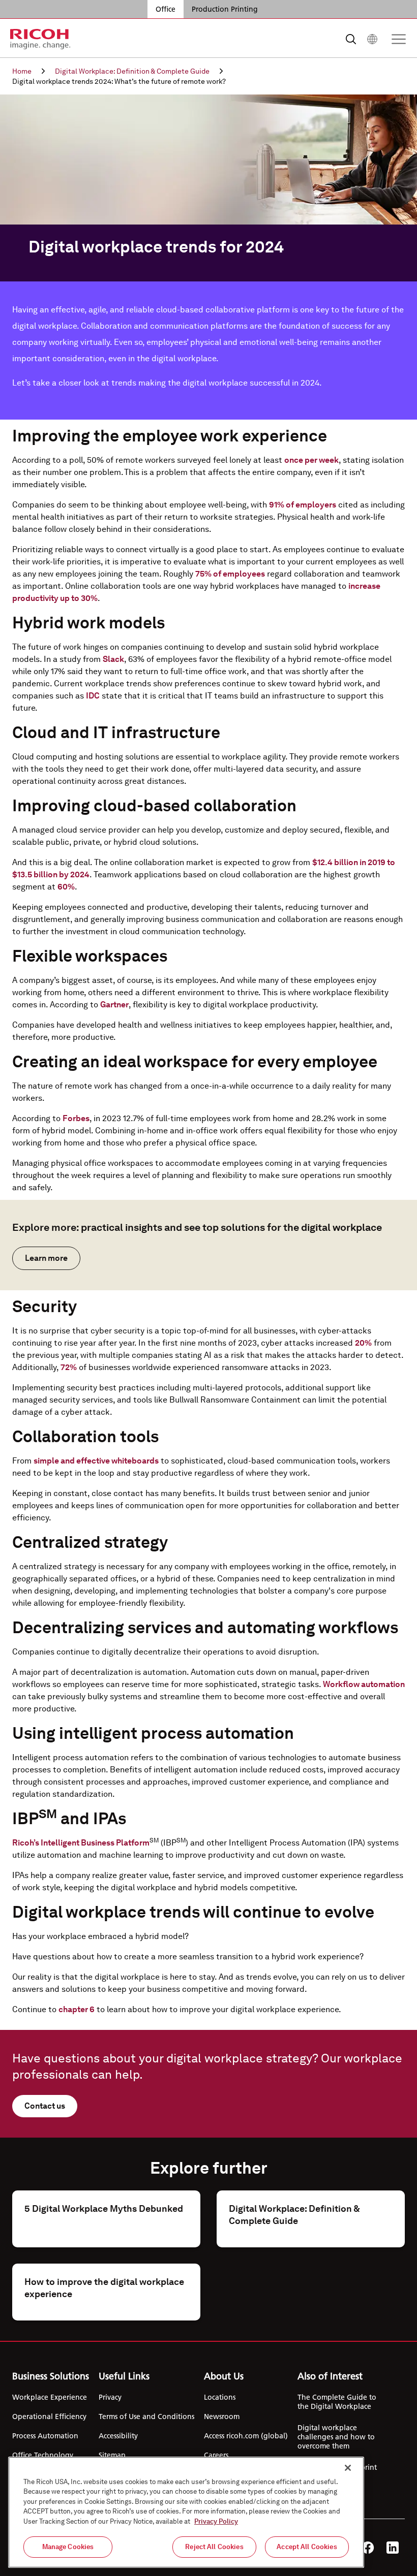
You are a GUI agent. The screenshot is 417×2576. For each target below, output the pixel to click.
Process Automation (45, 2436)
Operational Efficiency (49, 2416)
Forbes (76, 1118)
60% (66, 887)
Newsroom (222, 2416)
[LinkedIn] (393, 2548)
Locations (220, 2397)
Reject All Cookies (214, 2547)
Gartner (114, 1005)
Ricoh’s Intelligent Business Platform (81, 1843)
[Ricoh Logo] (40, 39)
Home (22, 71)
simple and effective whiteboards (96, 1461)
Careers (216, 2455)
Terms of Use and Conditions (146, 2416)
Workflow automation (364, 1684)
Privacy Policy (216, 2521)
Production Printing (225, 9)
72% (69, 1367)
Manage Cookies (68, 2547)
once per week (311, 460)
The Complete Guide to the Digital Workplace (337, 2402)
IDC (93, 696)
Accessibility (118, 2436)
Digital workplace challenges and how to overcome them (336, 2437)
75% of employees (230, 574)
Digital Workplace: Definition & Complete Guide (132, 71)
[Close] (348, 2468)
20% (363, 1343)
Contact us (45, 2106)
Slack (113, 659)
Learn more (46, 1258)
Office (166, 9)
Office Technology (43, 2455)
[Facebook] (368, 2548)
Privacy (110, 2397)
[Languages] (372, 39)
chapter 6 (77, 2009)
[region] (186, 2512)
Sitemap (112, 2455)
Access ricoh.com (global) (246, 2436)
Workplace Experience (50, 2397)
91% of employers (303, 505)
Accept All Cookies (307, 2547)
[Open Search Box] (351, 39)
